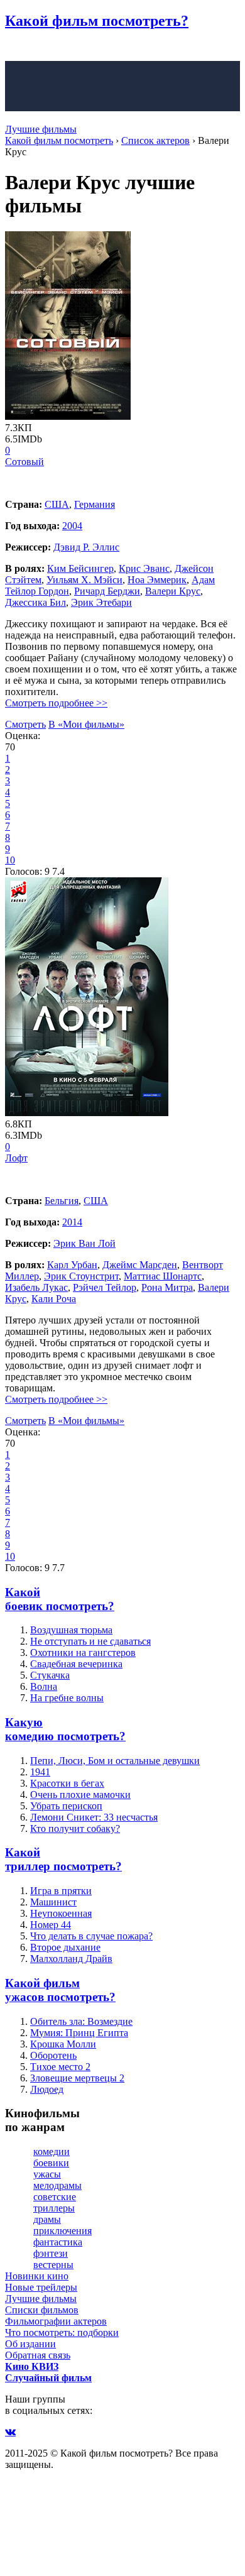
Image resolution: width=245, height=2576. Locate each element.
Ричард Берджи (107, 591)
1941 (40, 1772)
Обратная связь (38, 2355)
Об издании (30, 2344)
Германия (95, 504)
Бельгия (62, 1201)
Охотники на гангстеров (83, 1652)
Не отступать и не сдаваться (90, 1641)
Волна (44, 1686)
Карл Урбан (72, 1265)
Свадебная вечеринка (76, 1664)
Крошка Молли (63, 2044)
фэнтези (51, 2253)
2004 (72, 526)
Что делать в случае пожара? (91, 1936)
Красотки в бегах (67, 1783)
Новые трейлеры (41, 2287)
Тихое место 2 (60, 2067)
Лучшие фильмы (41, 129)
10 (10, 860)
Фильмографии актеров (56, 2321)
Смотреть (25, 724)
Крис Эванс (144, 568)
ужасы (47, 2174)
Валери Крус (173, 591)
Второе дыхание (65, 1947)
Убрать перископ (66, 1806)
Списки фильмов (42, 2310)
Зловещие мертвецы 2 (77, 2078)
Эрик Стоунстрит (81, 1276)
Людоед (47, 2089)
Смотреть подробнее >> (56, 703)
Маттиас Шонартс (163, 1276)
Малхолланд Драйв (71, 1959)
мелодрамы (57, 2185)
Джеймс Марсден (140, 1265)
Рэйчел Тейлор (105, 1287)
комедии (52, 2151)
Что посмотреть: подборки (62, 2332)
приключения (63, 2231)
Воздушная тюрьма (71, 1630)
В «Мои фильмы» (86, 724)
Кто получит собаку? (75, 1828)
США (57, 504)
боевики (51, 2163)
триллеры (54, 2208)
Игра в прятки (61, 1891)
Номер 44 (51, 1925)
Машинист (53, 1902)
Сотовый (24, 462)
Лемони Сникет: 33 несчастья (94, 1817)
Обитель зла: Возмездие (81, 2021)
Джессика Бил (35, 602)
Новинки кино (37, 2276)
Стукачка (50, 1675)
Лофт (16, 1158)
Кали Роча (54, 1299)
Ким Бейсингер (80, 568)
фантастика (58, 2242)
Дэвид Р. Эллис (86, 547)
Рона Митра (167, 1287)
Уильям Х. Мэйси (84, 580)
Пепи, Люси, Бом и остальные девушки (115, 1761)
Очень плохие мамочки (80, 1795)
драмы (47, 2219)
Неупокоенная (61, 1913)
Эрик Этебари (101, 602)
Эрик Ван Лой (84, 1243)
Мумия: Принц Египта (79, 2033)
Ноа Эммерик (157, 580)
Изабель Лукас (36, 1287)
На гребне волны (67, 1698)
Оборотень (53, 2055)
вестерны (53, 2265)
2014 (72, 1222)
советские (55, 2197)
